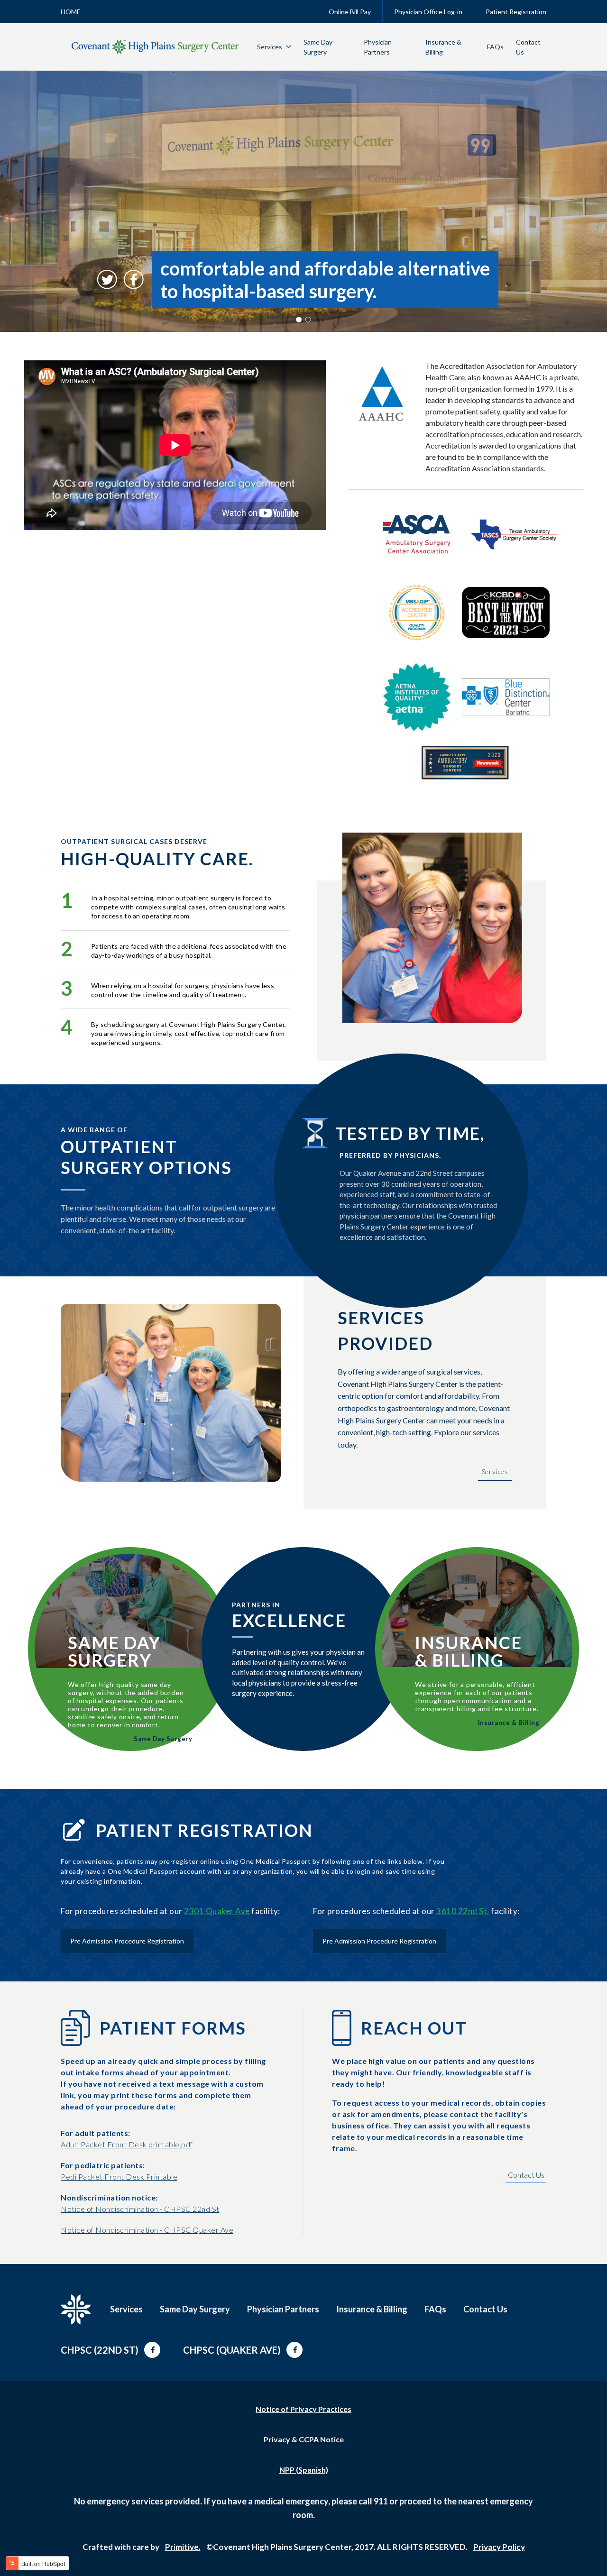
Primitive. (183, 2547)
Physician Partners (283, 2309)
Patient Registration (516, 12)
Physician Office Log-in (428, 12)
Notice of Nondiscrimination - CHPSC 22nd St (140, 2209)
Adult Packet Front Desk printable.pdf (127, 2144)
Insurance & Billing (509, 1723)
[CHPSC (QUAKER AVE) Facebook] (294, 2350)
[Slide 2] (308, 320)
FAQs (495, 47)
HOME (71, 12)
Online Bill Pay (350, 12)
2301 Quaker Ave (217, 1911)
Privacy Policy (499, 2547)
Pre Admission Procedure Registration (127, 1941)
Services (270, 47)
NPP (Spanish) (304, 2470)
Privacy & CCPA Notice (304, 2439)
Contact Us (526, 2175)
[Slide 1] (299, 320)
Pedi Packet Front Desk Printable (119, 2177)
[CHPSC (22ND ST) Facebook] (152, 2350)
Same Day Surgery (163, 1739)
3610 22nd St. (463, 1911)
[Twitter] (107, 280)
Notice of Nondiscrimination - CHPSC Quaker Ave (147, 2230)
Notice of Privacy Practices (303, 2409)
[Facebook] (134, 280)
